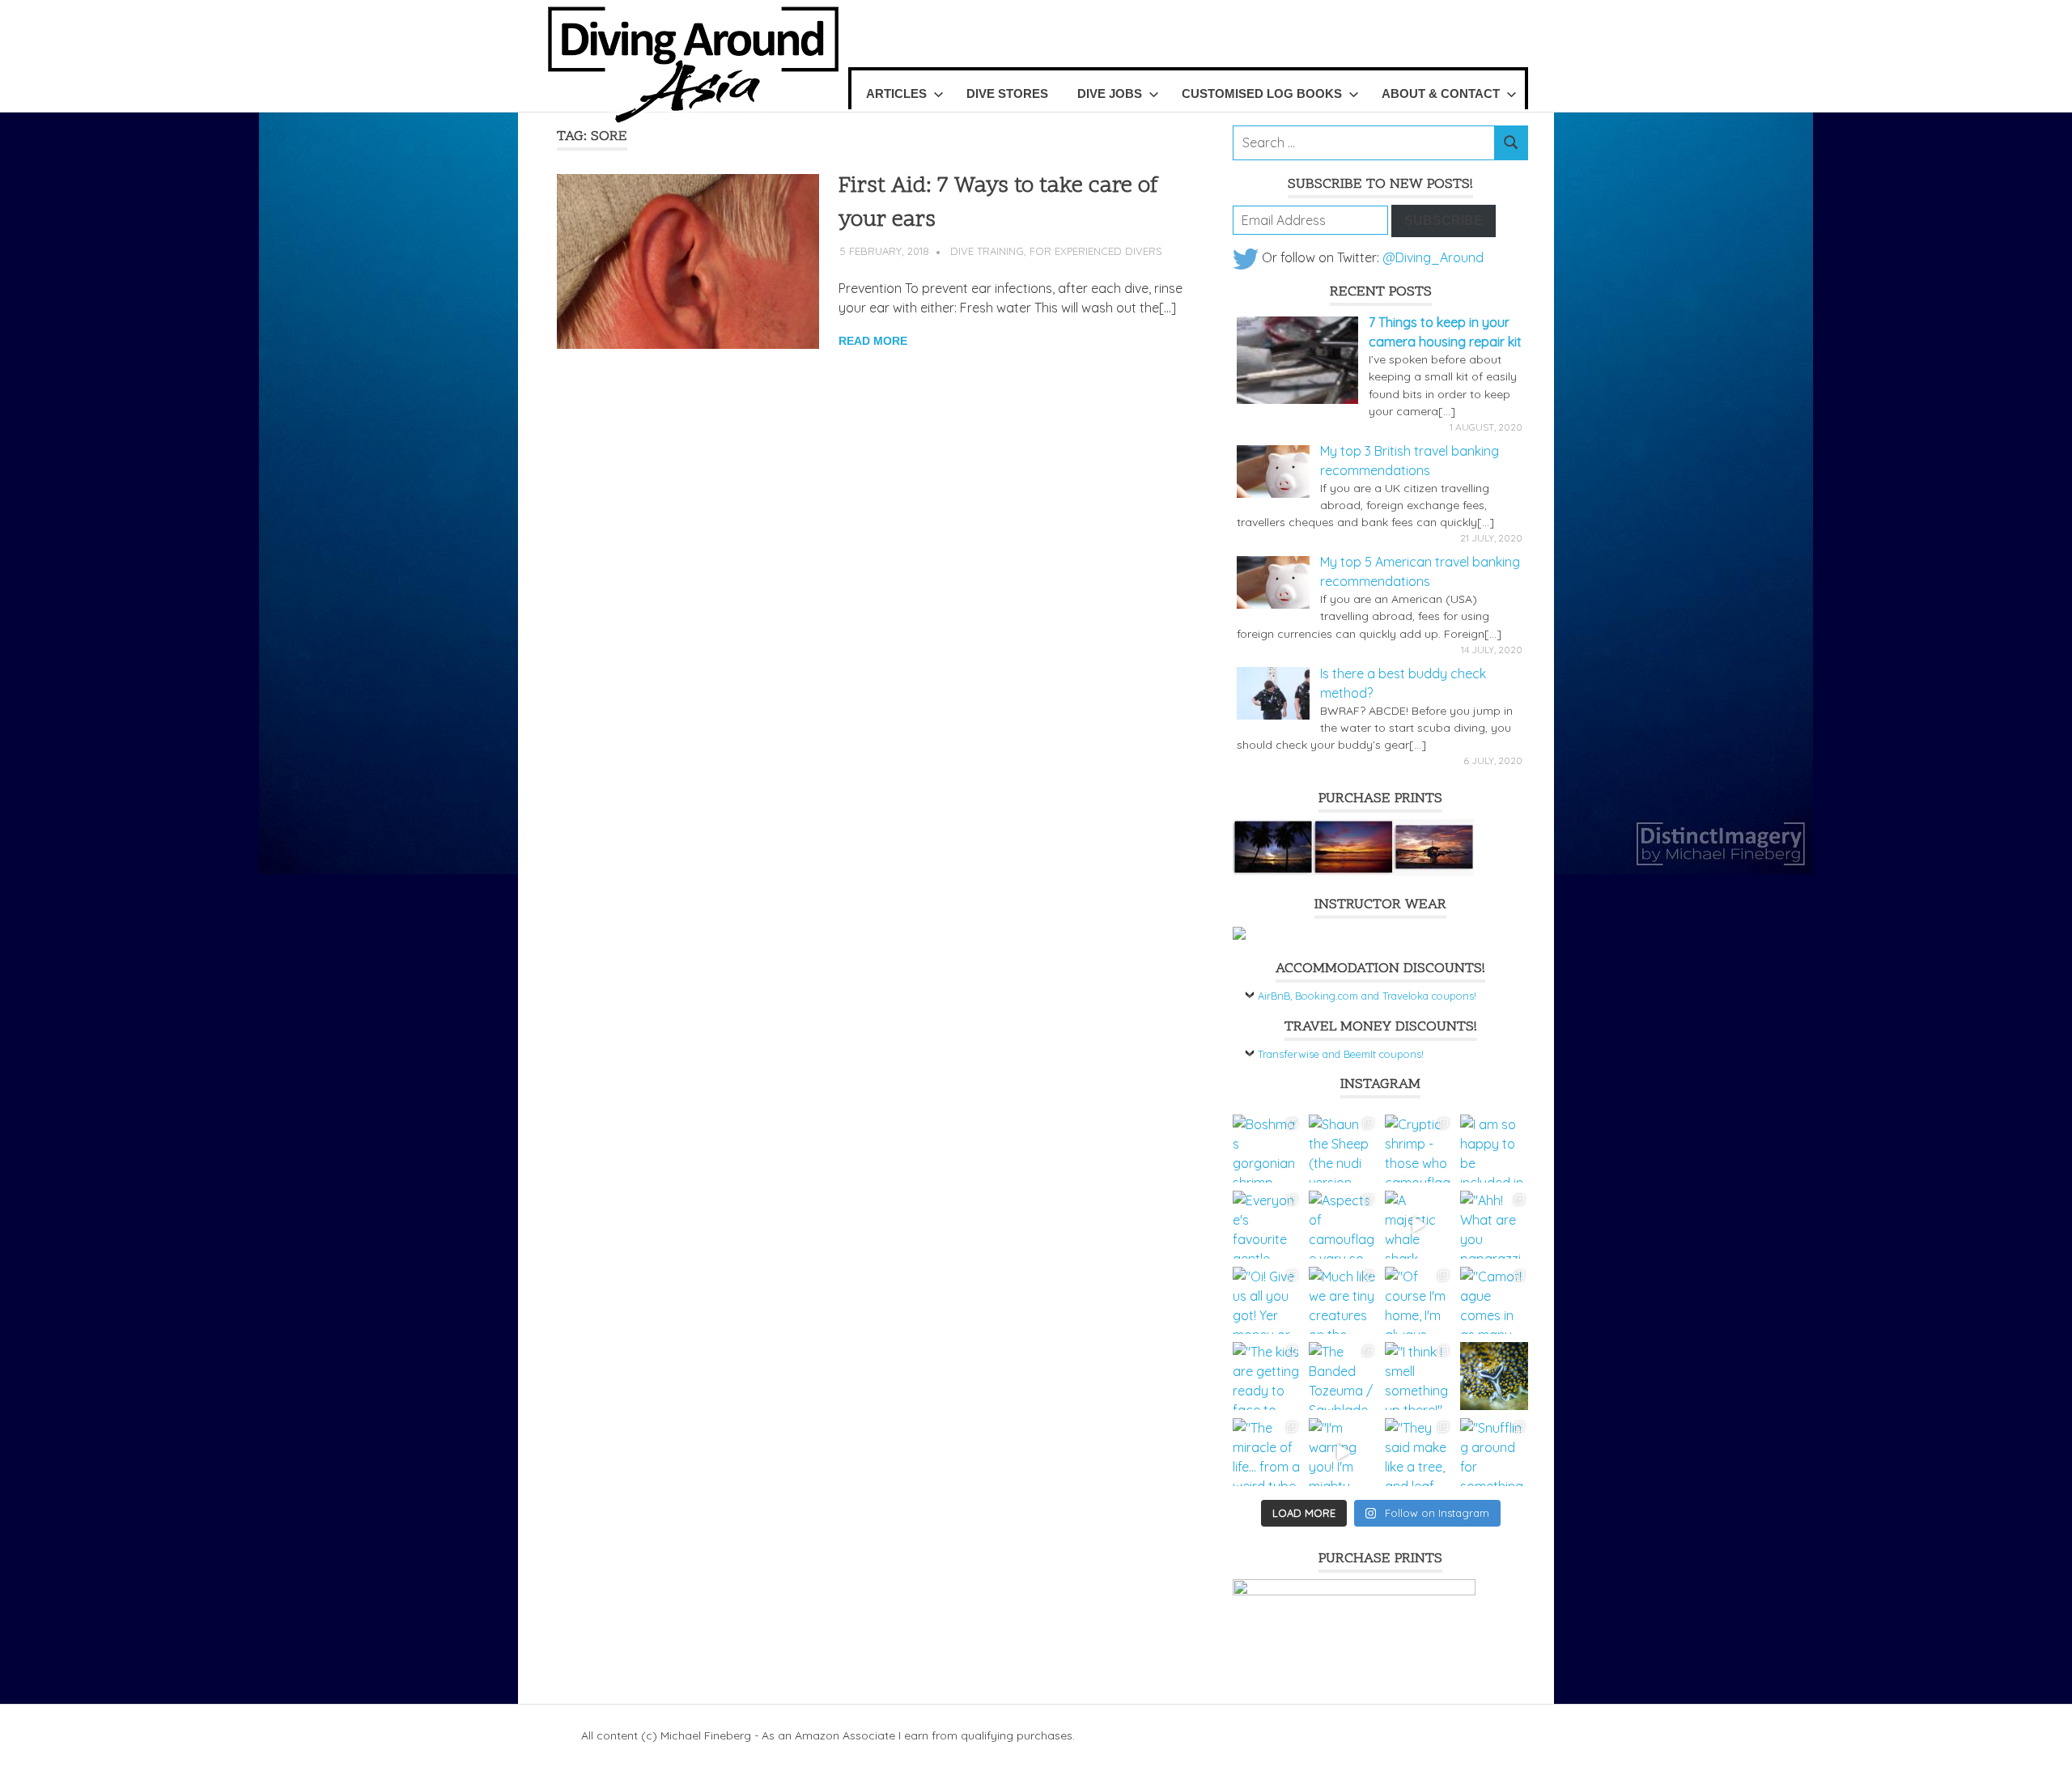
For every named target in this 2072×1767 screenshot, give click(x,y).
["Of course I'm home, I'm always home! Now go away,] (1419, 1301)
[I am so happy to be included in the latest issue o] (1494, 1149)
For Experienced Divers (1096, 251)
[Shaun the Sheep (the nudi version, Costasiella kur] (1343, 1149)
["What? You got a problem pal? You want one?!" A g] (1494, 1376)
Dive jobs (1110, 93)
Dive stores (1007, 93)
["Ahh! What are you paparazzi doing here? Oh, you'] (1494, 1225)
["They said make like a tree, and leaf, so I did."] (1419, 1452)
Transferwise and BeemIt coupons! (1341, 1054)
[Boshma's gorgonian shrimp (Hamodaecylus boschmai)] (1267, 1149)
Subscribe (1444, 221)
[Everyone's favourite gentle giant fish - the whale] (1267, 1225)
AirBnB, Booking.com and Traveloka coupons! (1367, 996)
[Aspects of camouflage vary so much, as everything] (1343, 1225)
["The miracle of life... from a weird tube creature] (1267, 1452)
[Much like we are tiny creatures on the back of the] (1343, 1301)
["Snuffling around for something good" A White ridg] (1494, 1452)
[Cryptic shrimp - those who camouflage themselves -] (1419, 1149)
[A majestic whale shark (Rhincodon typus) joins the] (1419, 1225)
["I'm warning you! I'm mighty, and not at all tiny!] (1343, 1452)
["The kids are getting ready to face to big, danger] (1267, 1376)
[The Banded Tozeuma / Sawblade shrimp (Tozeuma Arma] (1343, 1376)
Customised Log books (1262, 93)
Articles (896, 93)
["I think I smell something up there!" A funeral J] (1419, 1376)
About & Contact (1441, 93)
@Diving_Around (1433, 257)
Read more (873, 341)
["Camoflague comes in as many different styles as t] (1494, 1301)
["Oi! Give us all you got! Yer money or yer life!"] (1267, 1301)
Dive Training (987, 251)
